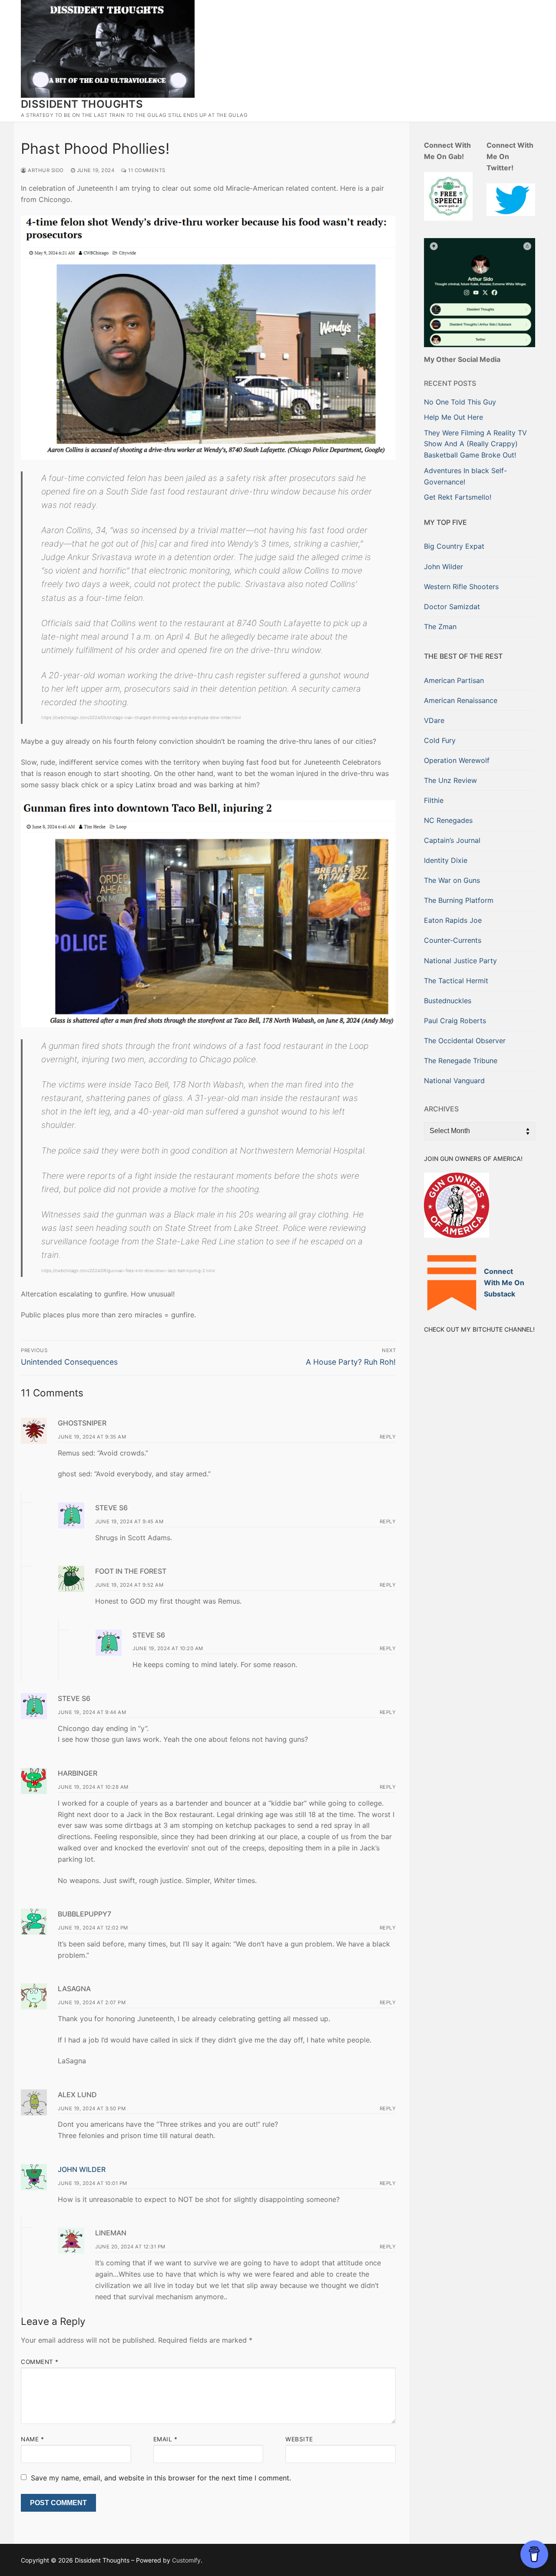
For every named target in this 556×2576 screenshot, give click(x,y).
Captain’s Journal (452, 840)
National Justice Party (460, 961)
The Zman (440, 627)
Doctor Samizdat (452, 607)
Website (299, 2439)
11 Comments (146, 170)
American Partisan (454, 680)
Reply (388, 1437)
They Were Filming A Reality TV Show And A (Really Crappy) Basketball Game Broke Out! (475, 444)
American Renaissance (461, 700)
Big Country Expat (454, 546)
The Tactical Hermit (456, 981)
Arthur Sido (45, 170)
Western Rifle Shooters (461, 587)
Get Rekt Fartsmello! (458, 497)
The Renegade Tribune (461, 1061)
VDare (434, 720)
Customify (186, 2560)
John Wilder (82, 2169)
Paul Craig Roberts (455, 1021)
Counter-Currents (453, 940)
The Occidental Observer (465, 1041)
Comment (40, 2362)
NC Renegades (448, 820)
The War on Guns (452, 880)
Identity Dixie (446, 860)
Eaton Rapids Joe (453, 920)
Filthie (434, 800)
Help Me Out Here (453, 417)
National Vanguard (454, 1081)
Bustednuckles (448, 1001)
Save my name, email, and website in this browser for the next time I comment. (161, 2478)
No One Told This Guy (460, 402)
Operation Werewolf (457, 760)
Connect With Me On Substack (504, 1283)
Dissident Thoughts (82, 104)
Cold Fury (440, 740)
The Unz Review (450, 780)
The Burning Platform (459, 900)
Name (32, 2439)
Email (165, 2439)
